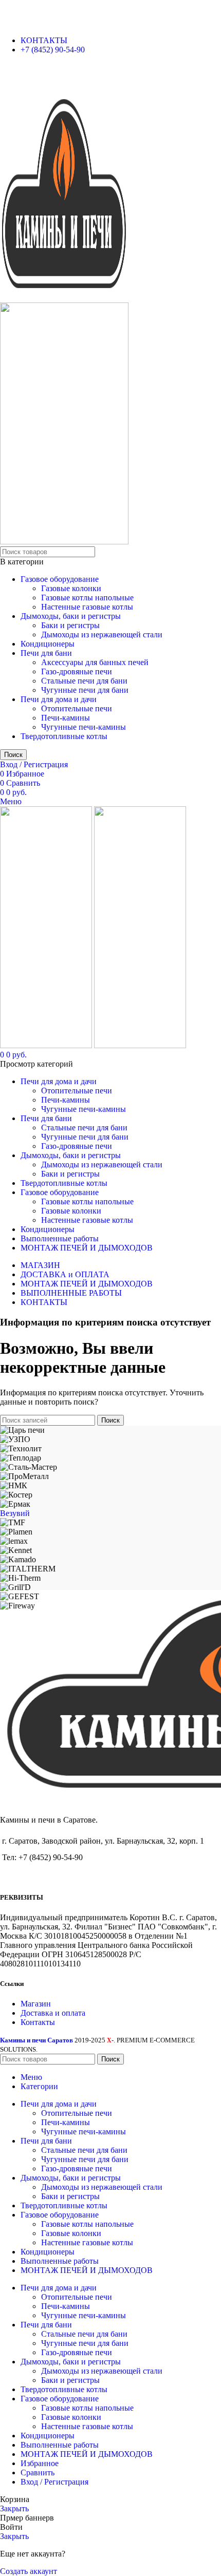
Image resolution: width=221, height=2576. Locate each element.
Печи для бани (46, 653)
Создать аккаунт (29, 2571)
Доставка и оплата (53, 2013)
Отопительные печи (77, 708)
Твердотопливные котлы (64, 736)
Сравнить (38, 2473)
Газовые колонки (71, 588)
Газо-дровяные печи (77, 671)
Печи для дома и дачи (59, 699)
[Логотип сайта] (64, 298)
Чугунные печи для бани (85, 690)
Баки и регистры (70, 625)
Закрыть (14, 2508)
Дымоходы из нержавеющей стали (102, 634)
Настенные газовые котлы (87, 607)
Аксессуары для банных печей (95, 662)
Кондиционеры (48, 644)
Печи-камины (66, 718)
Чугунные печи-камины (84, 727)
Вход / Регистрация (54, 2482)
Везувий (15, 1513)
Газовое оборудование (60, 579)
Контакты (38, 2022)
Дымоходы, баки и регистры (71, 616)
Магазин (36, 2004)
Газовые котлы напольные (87, 598)
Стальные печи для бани (84, 681)
